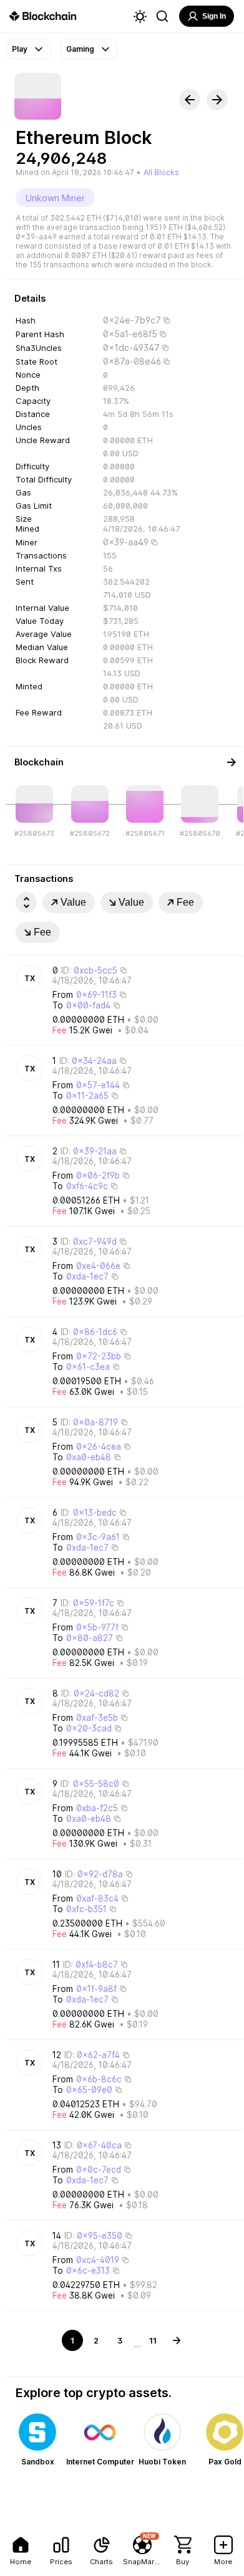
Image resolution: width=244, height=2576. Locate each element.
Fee (185, 902)
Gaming (80, 49)
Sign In (214, 16)
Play (20, 49)
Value (73, 902)
